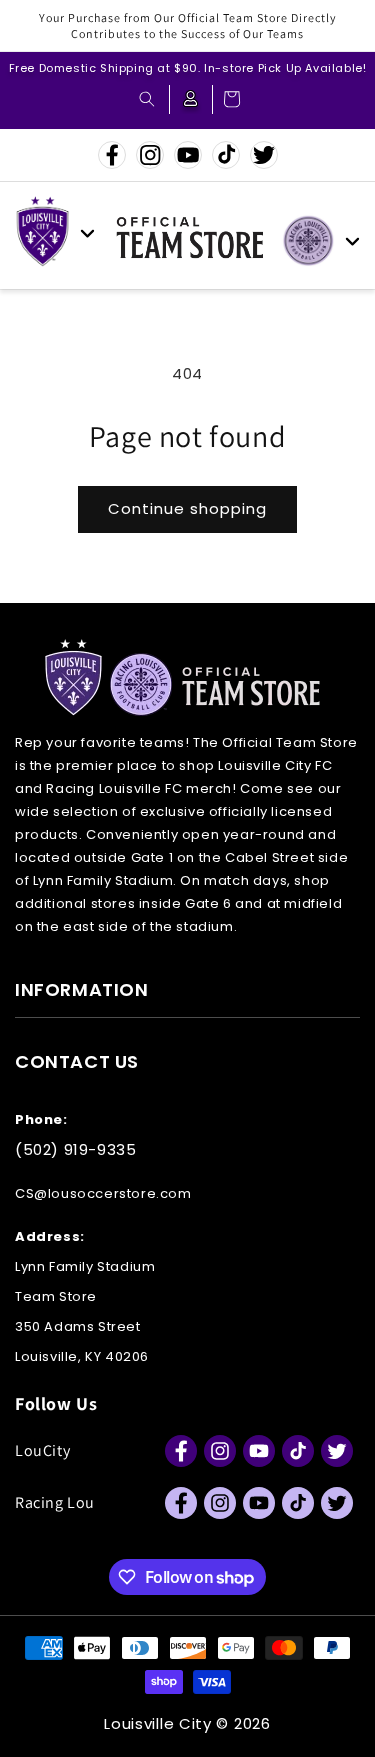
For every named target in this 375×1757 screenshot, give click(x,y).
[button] (147, 99)
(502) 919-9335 (75, 1149)
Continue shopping (187, 508)
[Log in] (191, 99)
